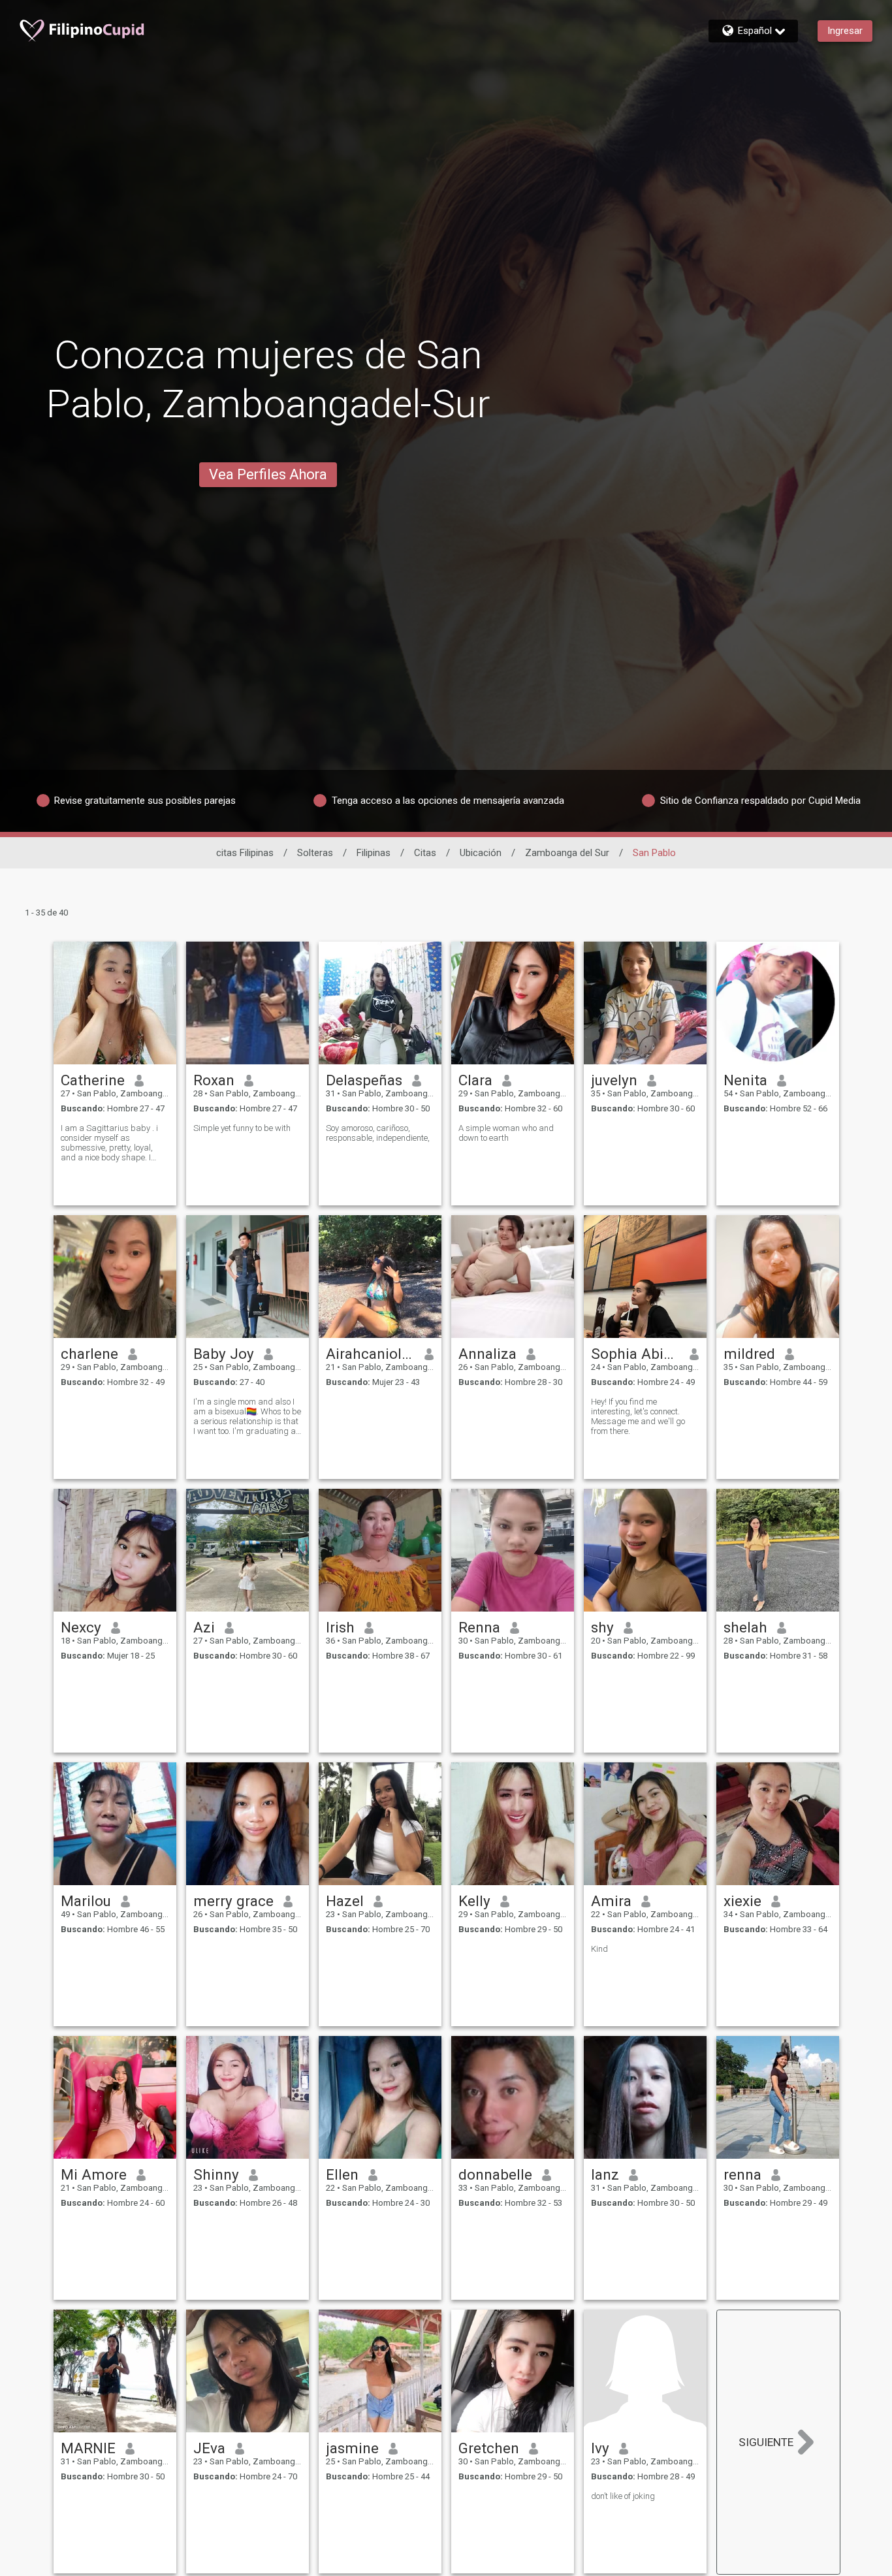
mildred (749, 1354)
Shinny (216, 2174)
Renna (479, 1627)
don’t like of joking (623, 2496)
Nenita (745, 1080)
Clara (475, 1080)
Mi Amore (94, 2174)
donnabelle (495, 2174)
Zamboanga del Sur (567, 853)
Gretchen (489, 2448)
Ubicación (481, 853)
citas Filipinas (245, 853)
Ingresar (845, 31)
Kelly (474, 1901)
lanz (605, 2174)
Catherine (93, 1080)
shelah (745, 1627)
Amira (611, 1901)
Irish (340, 1627)
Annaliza (487, 1354)
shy (602, 1627)
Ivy (600, 2448)
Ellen (342, 2174)
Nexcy (81, 1627)
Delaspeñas (364, 1080)
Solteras (315, 853)
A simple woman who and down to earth (506, 1133)
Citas (425, 853)
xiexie (742, 1901)
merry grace (233, 1901)
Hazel (345, 1901)
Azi (204, 1627)
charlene (89, 1354)
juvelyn (614, 1080)
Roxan (214, 1080)
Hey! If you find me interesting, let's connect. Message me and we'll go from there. (638, 1416)
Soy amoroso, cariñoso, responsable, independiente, (378, 1133)
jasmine (352, 2448)
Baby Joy (224, 1354)
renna (742, 2174)
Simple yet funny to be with (242, 1128)
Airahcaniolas (371, 1354)
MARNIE (88, 2448)
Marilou (86, 1901)
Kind (599, 1949)
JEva (209, 2448)
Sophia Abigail (636, 1354)
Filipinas (374, 853)
